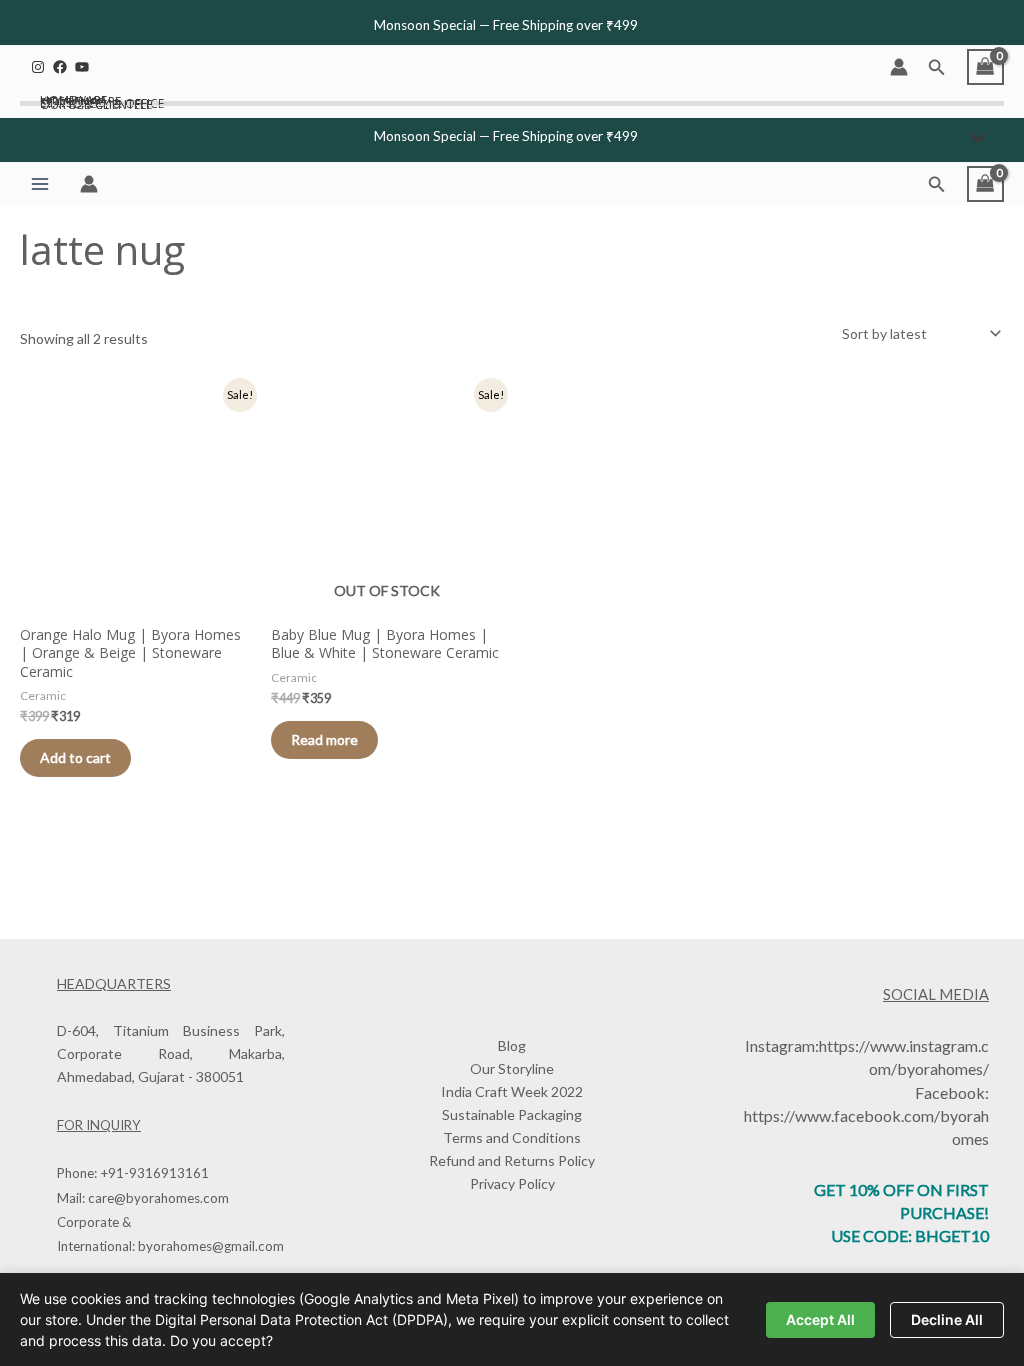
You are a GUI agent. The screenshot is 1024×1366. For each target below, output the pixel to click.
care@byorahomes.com (158, 1198)
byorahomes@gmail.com (211, 1246)
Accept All (820, 1319)
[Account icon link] (899, 67)
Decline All (947, 1319)
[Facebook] (60, 67)
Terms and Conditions (512, 1137)
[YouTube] (82, 67)
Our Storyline (512, 1068)
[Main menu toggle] (40, 184)
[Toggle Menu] (972, 141)
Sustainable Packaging (512, 1114)
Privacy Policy (512, 1183)
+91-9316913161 (154, 1173)
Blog (512, 1045)
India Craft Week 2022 (512, 1091)
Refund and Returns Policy (512, 1160)
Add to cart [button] (75, 757)
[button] (937, 67)
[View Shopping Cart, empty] (985, 67)
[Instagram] (38, 67)
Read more (324, 739)
